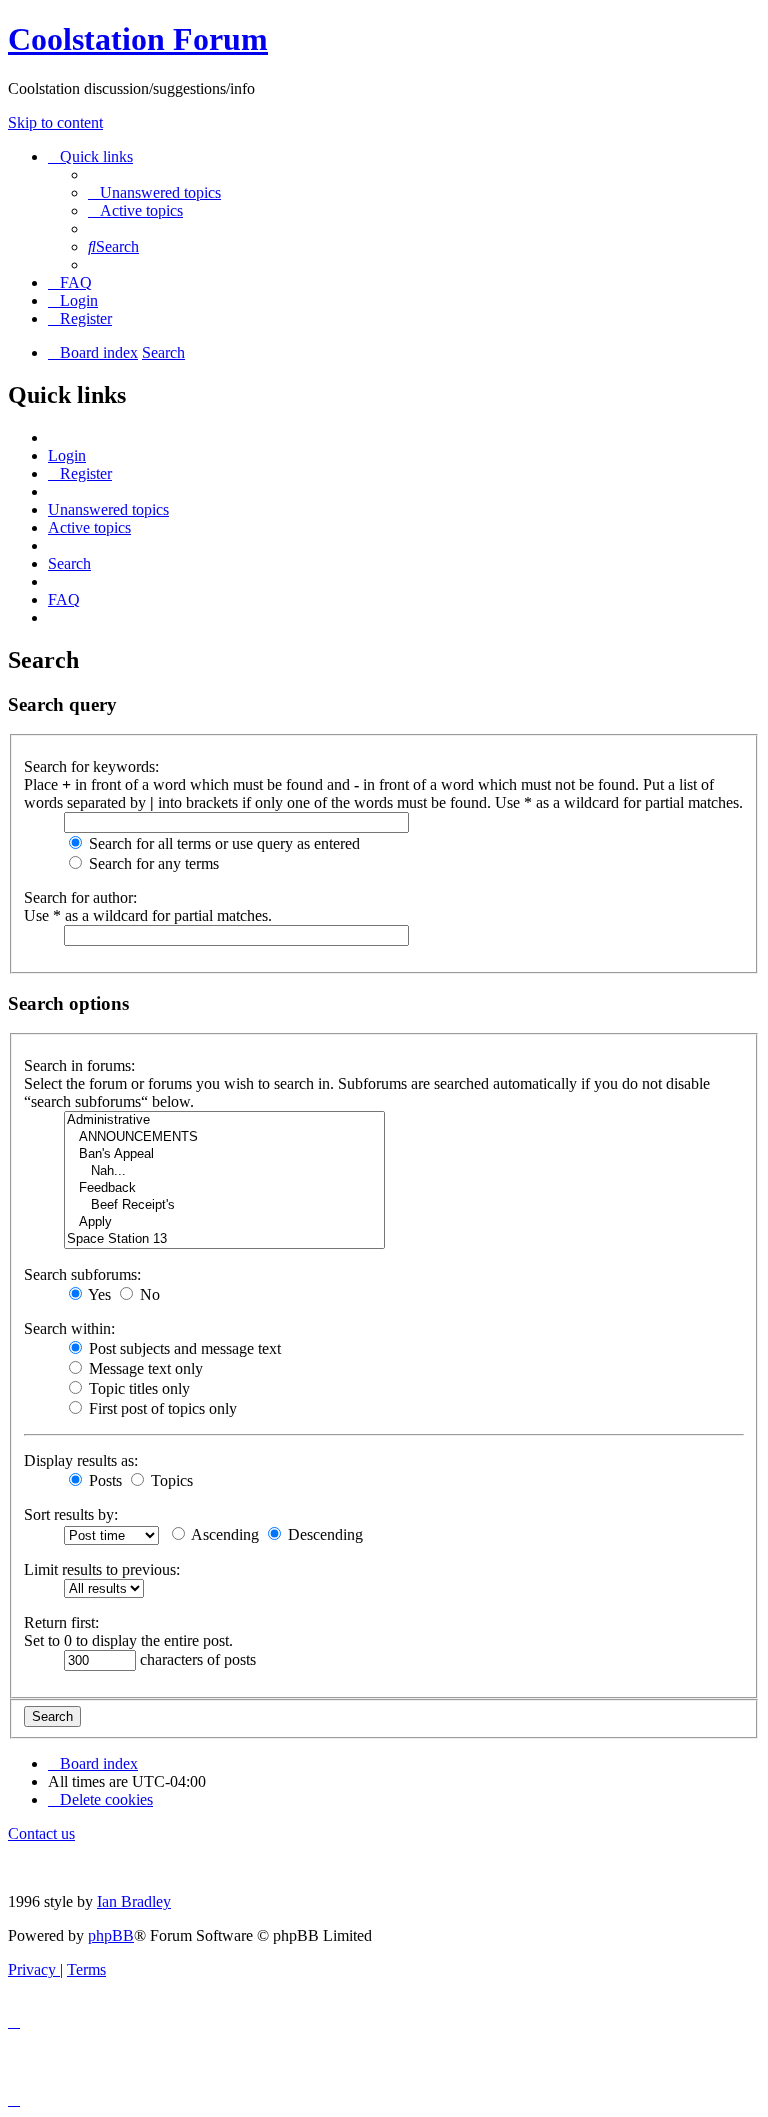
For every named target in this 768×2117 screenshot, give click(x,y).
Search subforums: (82, 1274)
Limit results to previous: (102, 1569)
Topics (170, 1480)
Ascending (223, 1534)
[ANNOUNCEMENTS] (224, 1137)
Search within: (69, 1328)
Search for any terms (152, 863)
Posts (103, 1480)
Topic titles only (137, 1388)
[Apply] (224, 1222)
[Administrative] (224, 1120)
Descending (323, 1534)
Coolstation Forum (138, 39)
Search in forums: (79, 1065)
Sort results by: (71, 1514)
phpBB (111, 1935)
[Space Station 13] (224, 1239)
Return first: (61, 1622)
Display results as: (81, 1460)
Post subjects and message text (183, 1348)
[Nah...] (224, 1171)
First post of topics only (161, 1408)
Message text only (144, 1368)
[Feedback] (224, 1188)
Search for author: (80, 897)
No (148, 1294)
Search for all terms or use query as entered (222, 843)
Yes (98, 1294)
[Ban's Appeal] (224, 1154)
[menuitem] (154, 192)
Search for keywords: (91, 766)
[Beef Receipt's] (224, 1205)
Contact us (41, 1833)
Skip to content (55, 122)
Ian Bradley (134, 1901)
